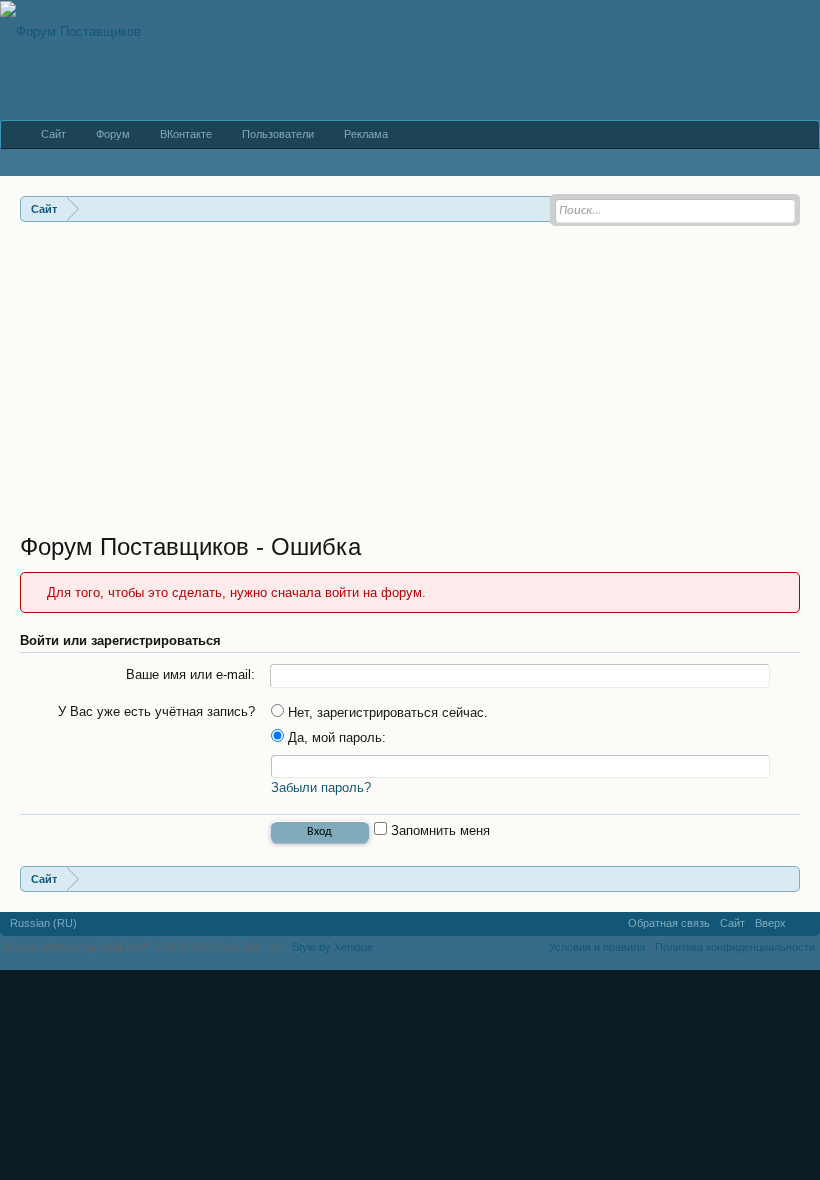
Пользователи (278, 134)
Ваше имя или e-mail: (190, 674)
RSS (803, 924)
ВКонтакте (186, 134)
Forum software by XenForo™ (143, 947)
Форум (113, 134)
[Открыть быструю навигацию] (787, 878)
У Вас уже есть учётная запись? (156, 711)
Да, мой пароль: (335, 737)
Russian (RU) (43, 923)
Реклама (366, 134)
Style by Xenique (332, 947)
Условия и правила (597, 947)
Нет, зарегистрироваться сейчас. (386, 712)
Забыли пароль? (321, 787)
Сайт (53, 134)
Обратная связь (669, 923)
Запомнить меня (438, 830)
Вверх (770, 923)
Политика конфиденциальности (735, 947)
